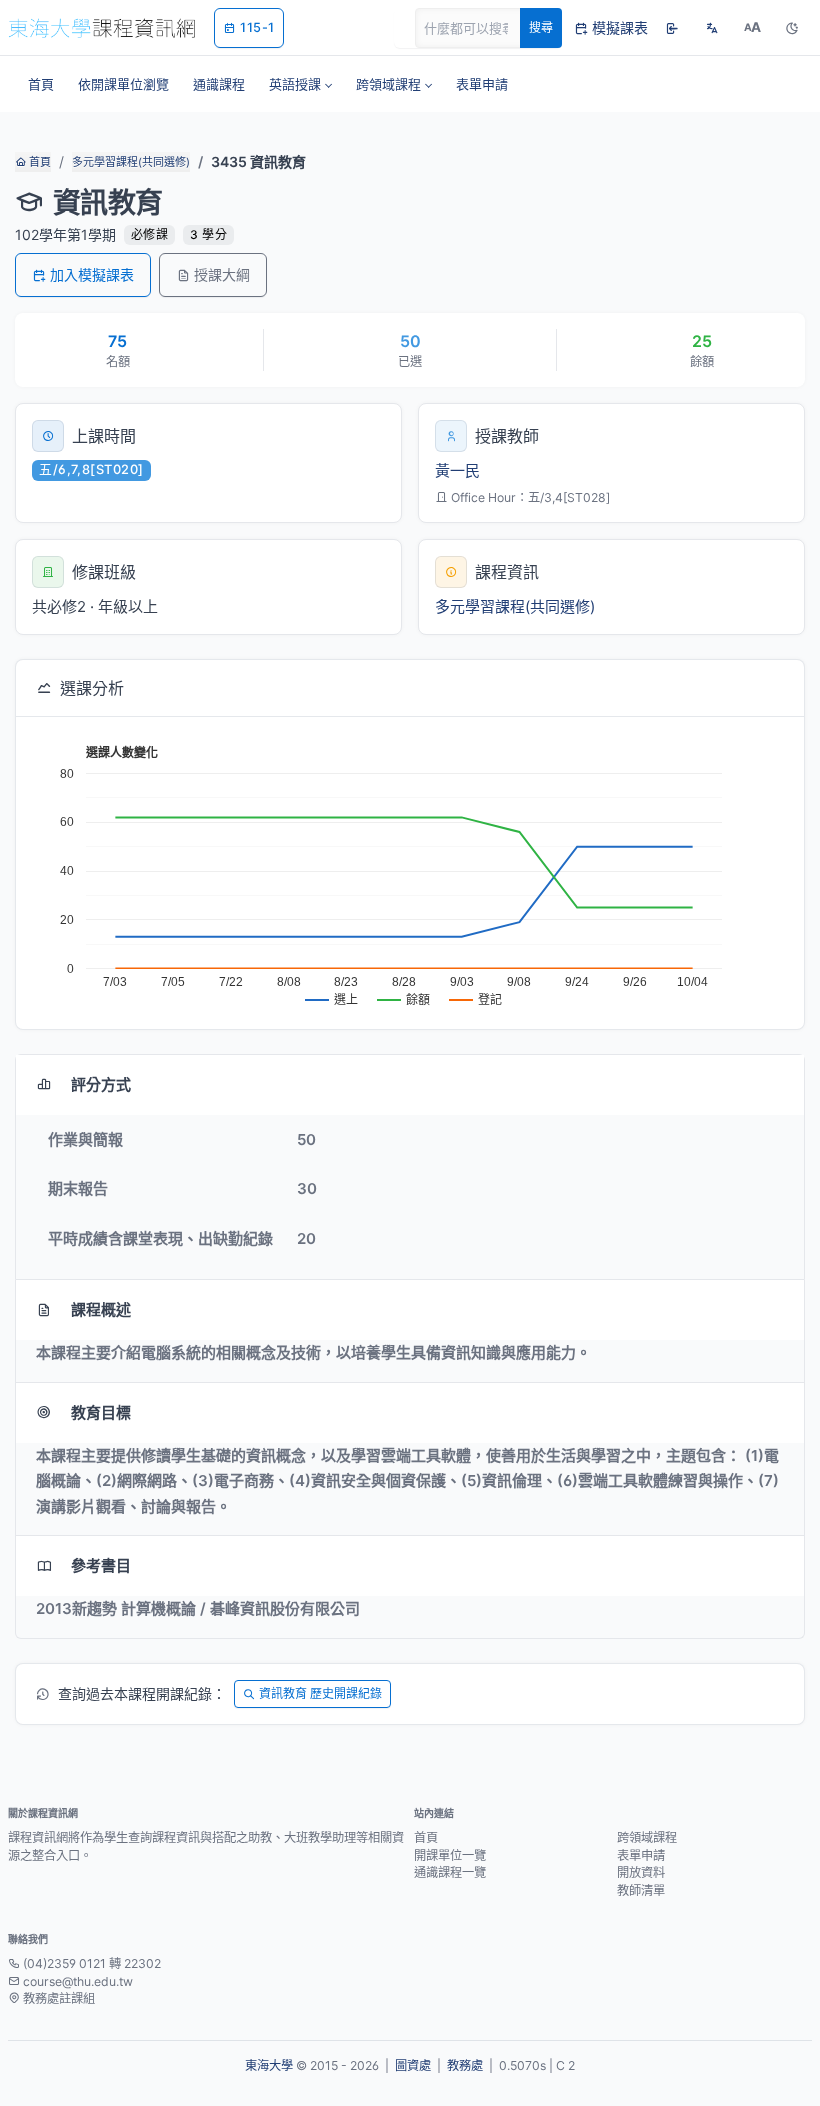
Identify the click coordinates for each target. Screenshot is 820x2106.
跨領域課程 (647, 1837)
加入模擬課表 (92, 274)
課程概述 (101, 1309)
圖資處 (413, 2065)
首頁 (38, 162)
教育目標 (101, 1412)
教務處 (465, 2065)
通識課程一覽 (450, 1872)
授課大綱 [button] (222, 274)
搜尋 (541, 27)
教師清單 (641, 1890)
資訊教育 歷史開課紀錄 (320, 1693)
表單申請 (641, 1855)
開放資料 (641, 1872)
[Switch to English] (712, 28)
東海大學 (269, 2065)
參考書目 (101, 1565)
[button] (300, 84)
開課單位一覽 (450, 1855)
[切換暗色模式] (792, 28)
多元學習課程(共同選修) (131, 162)
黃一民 (457, 470)
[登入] (672, 28)
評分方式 (101, 1084)
